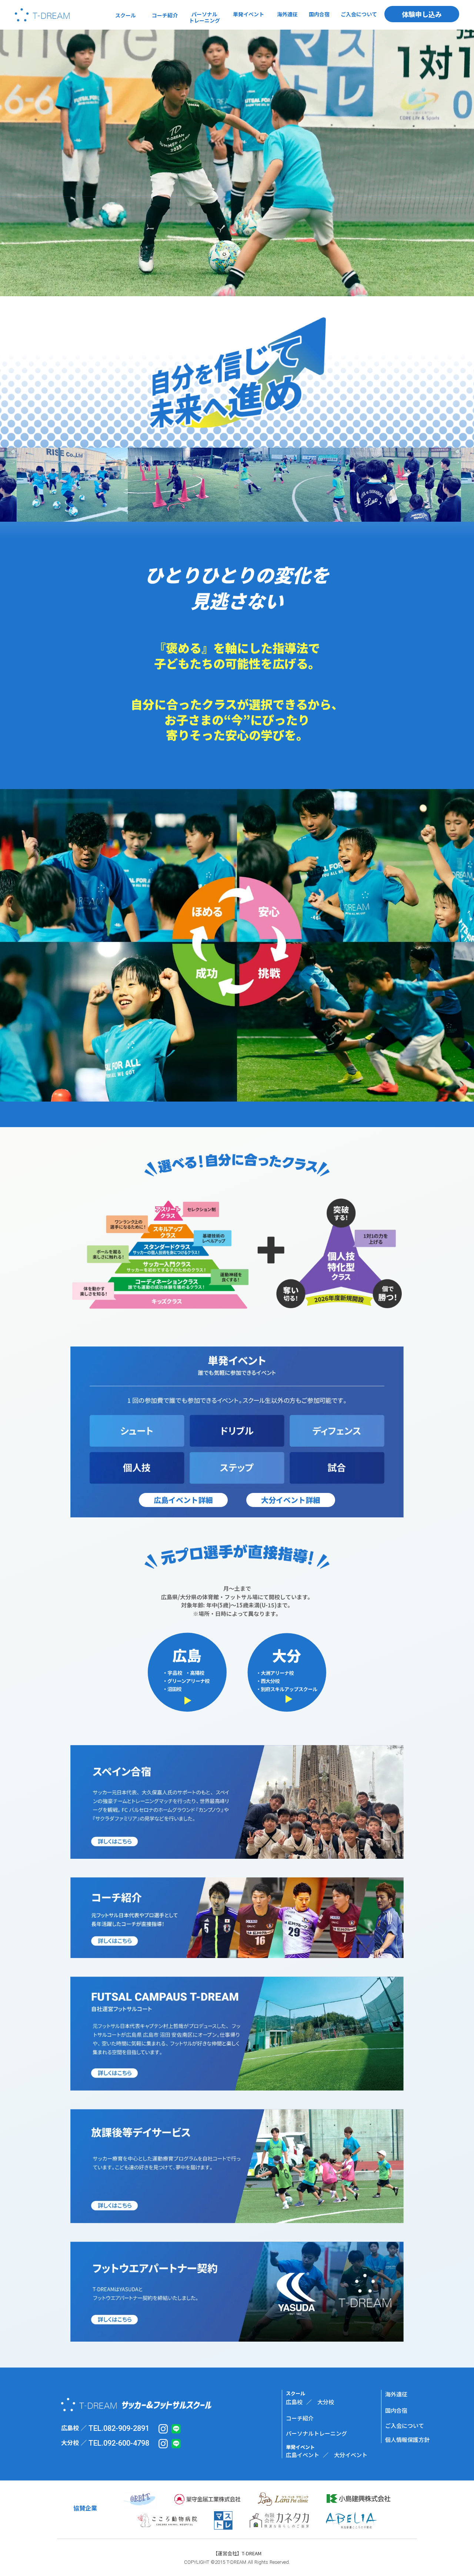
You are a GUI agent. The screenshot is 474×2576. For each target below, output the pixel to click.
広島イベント (303, 2455)
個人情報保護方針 (407, 2440)
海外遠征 (396, 2394)
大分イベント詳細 (291, 1500)
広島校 (294, 2402)
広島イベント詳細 (183, 1500)
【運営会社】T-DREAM (237, 2553)
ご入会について (405, 2426)
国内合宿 (396, 2410)
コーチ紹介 (300, 2418)
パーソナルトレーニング (316, 2433)
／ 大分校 (320, 2402)
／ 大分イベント (345, 2455)
